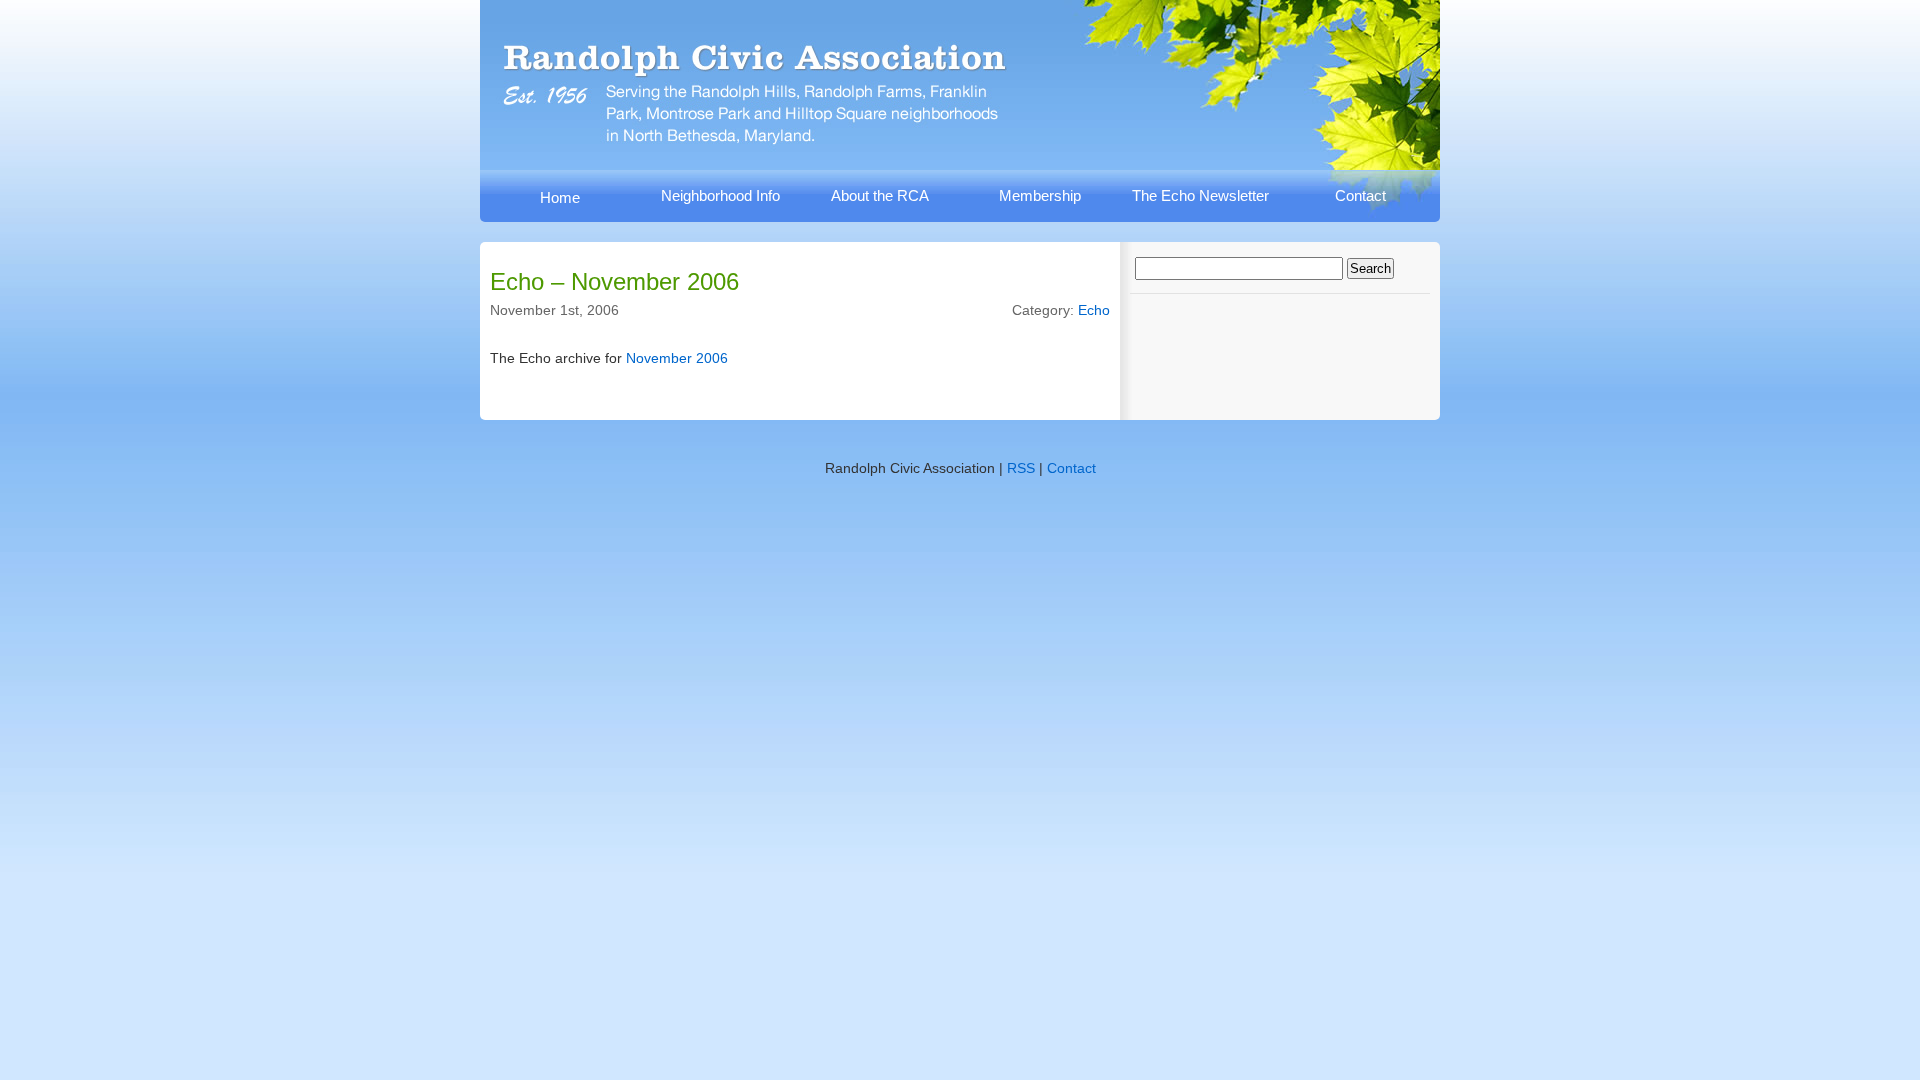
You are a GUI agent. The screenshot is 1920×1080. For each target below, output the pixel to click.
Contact (1360, 195)
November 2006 (677, 358)
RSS (1021, 468)
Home (560, 197)
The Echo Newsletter (1200, 195)
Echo (1094, 310)
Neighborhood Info (720, 195)
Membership (1040, 195)
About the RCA (880, 195)
